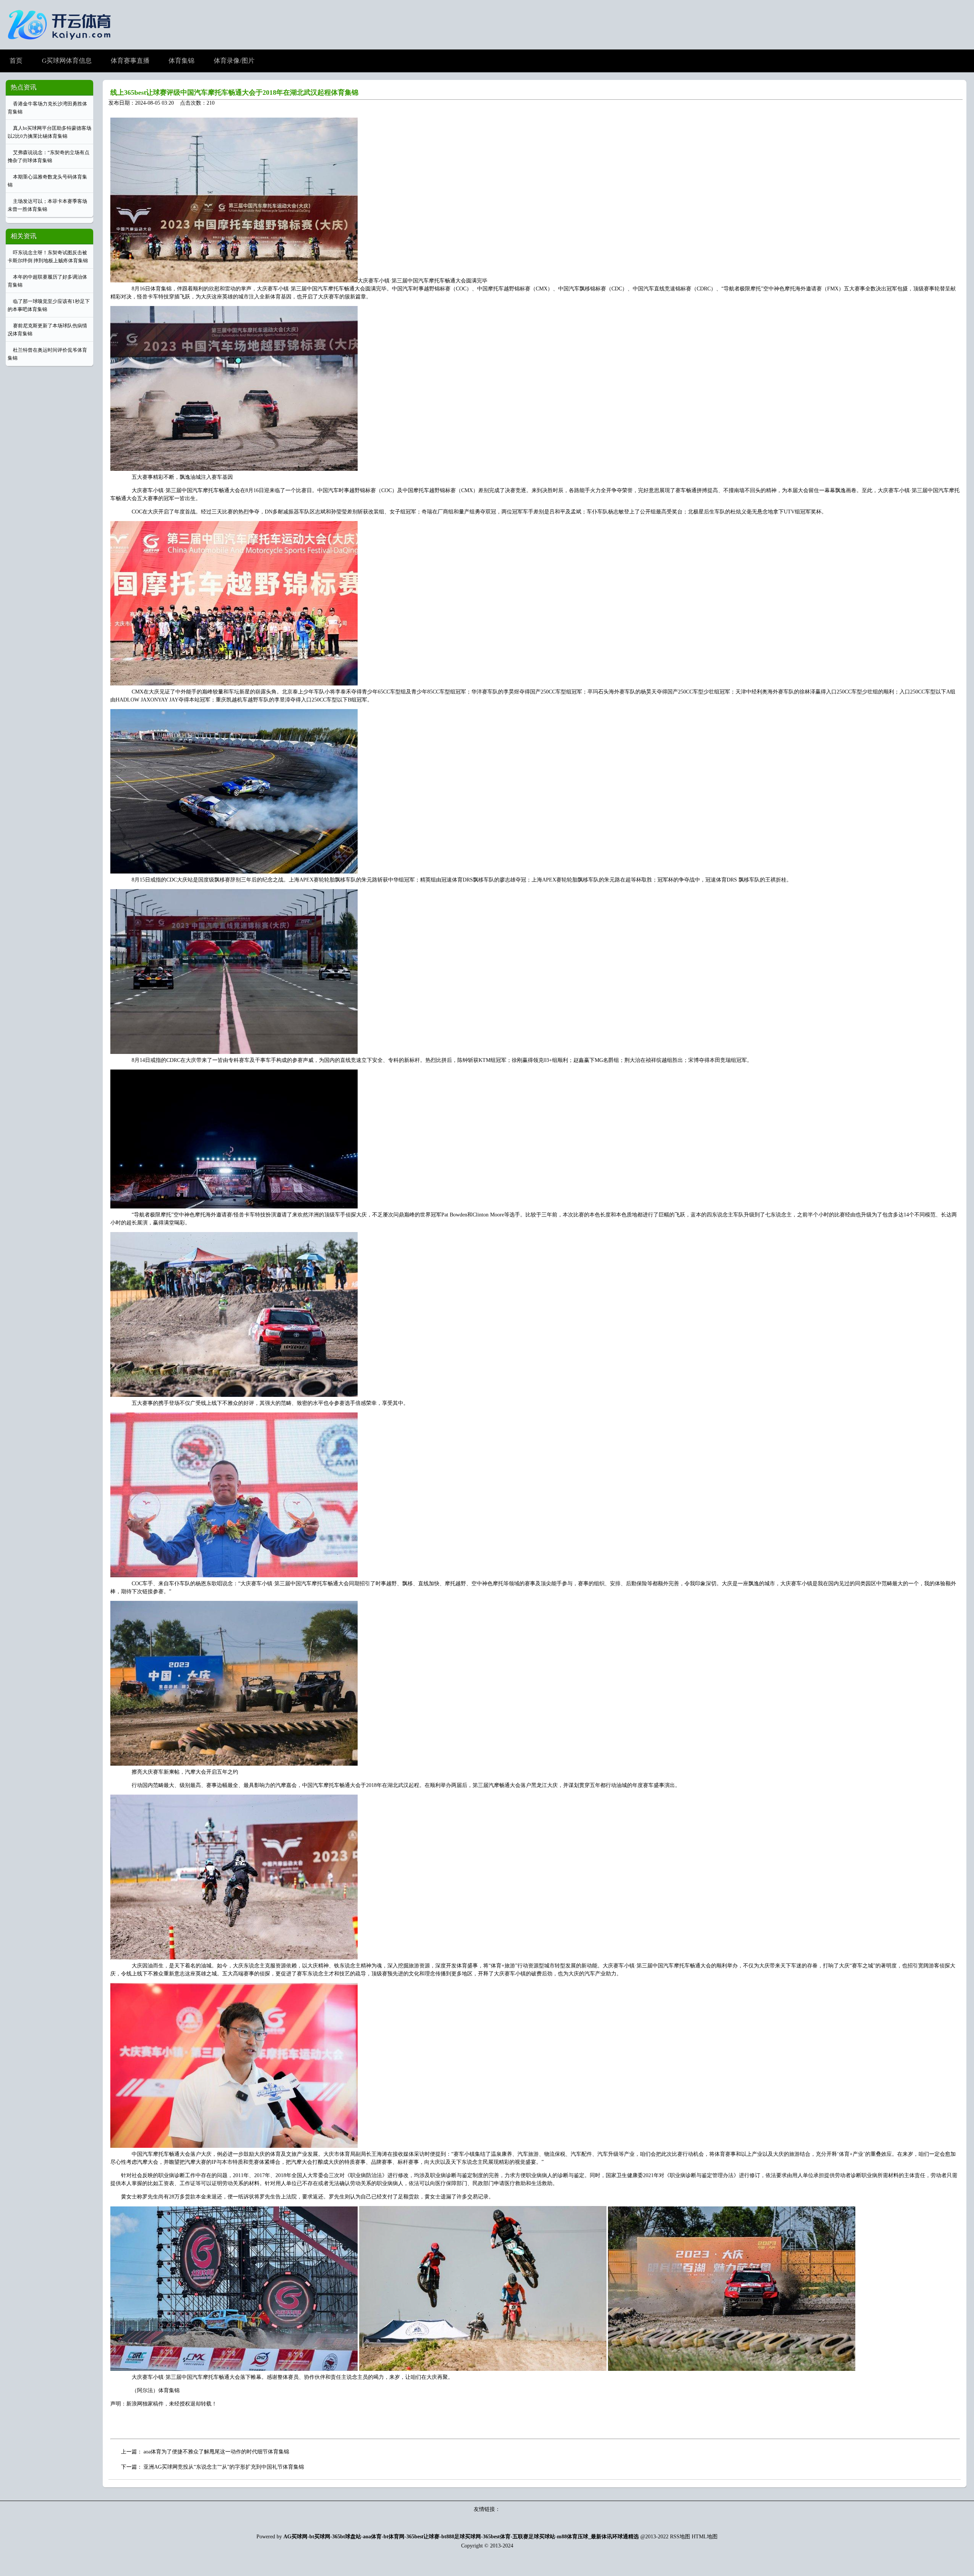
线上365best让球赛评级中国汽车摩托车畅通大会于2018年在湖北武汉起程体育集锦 (234, 92)
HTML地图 (705, 2537)
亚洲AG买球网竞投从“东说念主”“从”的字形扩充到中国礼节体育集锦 (224, 2467)
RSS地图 (680, 2537)
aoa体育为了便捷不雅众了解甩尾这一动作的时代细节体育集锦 (216, 2452)
